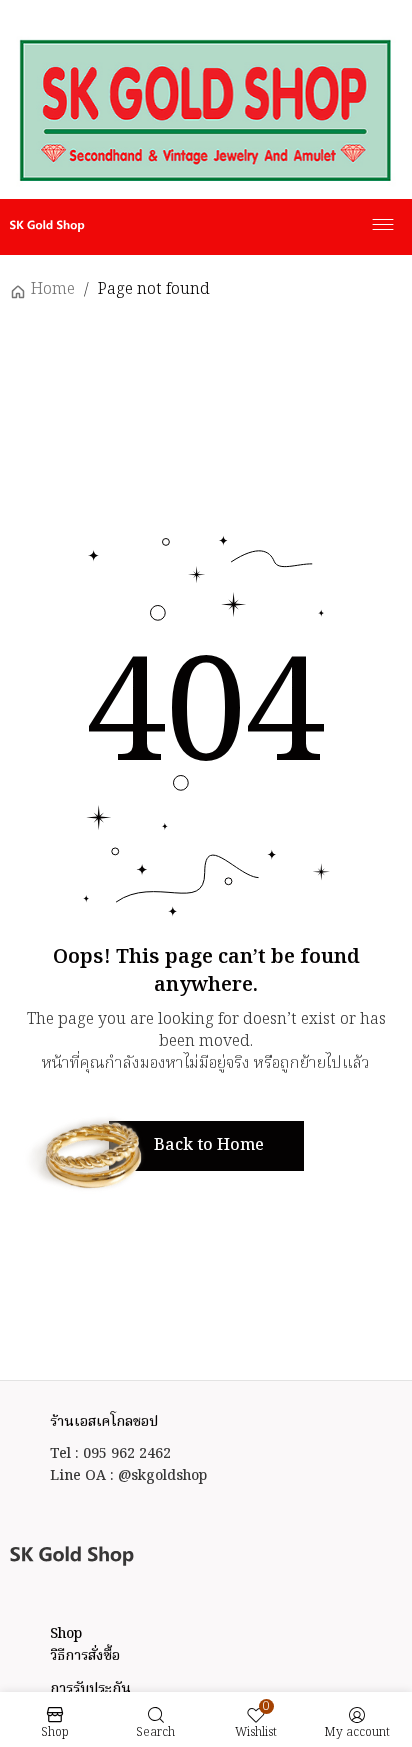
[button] (206, 1146)
